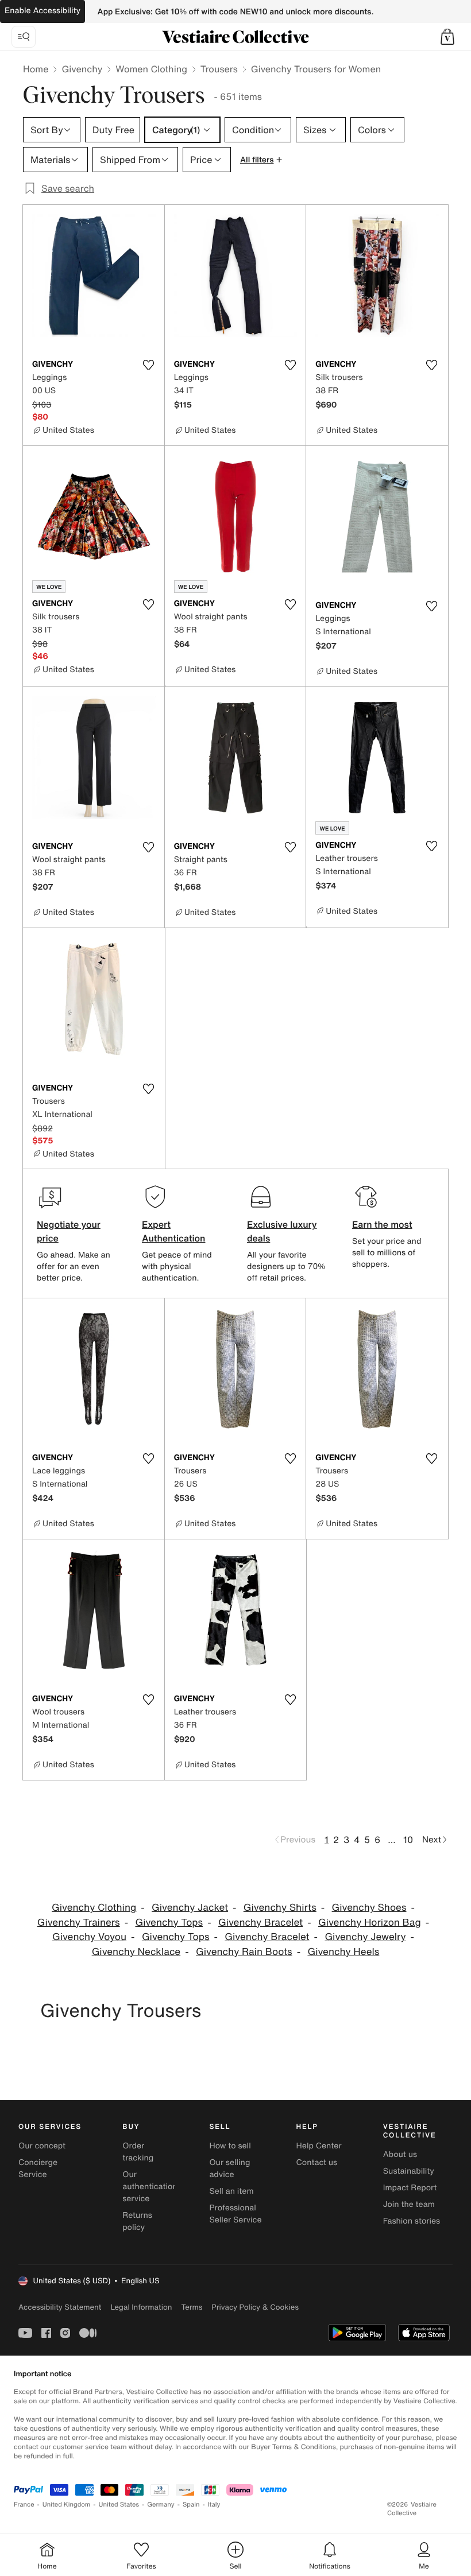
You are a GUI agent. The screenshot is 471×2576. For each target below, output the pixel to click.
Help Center (319, 2146)
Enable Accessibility (43, 11)
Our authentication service (150, 2187)
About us (400, 2154)
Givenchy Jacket (190, 1908)
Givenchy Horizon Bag (370, 1923)
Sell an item (231, 2191)
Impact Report (410, 2188)
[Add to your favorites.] (149, 365)
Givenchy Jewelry (365, 1937)
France (24, 2505)
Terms (192, 2307)
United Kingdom (67, 2505)
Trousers (219, 69)
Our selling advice (229, 2168)
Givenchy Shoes (369, 1908)
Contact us (317, 2162)
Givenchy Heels (343, 1952)
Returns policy (137, 2221)
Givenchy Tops (169, 1923)
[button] (447, 37)
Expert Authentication (174, 1231)
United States (119, 2505)
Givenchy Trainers (79, 1923)
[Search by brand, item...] (24, 37)
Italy (214, 2505)
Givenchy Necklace (136, 1952)
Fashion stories (412, 2221)
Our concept (42, 2146)
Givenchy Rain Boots (244, 1952)
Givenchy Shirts (280, 1908)
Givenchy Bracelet (260, 1923)
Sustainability (409, 2171)
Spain (191, 2505)
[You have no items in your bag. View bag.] (447, 37)
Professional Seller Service (235, 2214)
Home (36, 69)
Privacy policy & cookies (255, 2307)
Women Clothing (151, 69)
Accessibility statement (60, 2307)
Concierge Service (38, 2168)
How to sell (230, 2146)
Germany (161, 2505)
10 (408, 1840)
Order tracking (138, 2152)
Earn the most (382, 1224)
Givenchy (82, 69)
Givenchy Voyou (89, 1937)
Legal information (141, 2307)
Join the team (409, 2204)
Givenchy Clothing (94, 1908)
